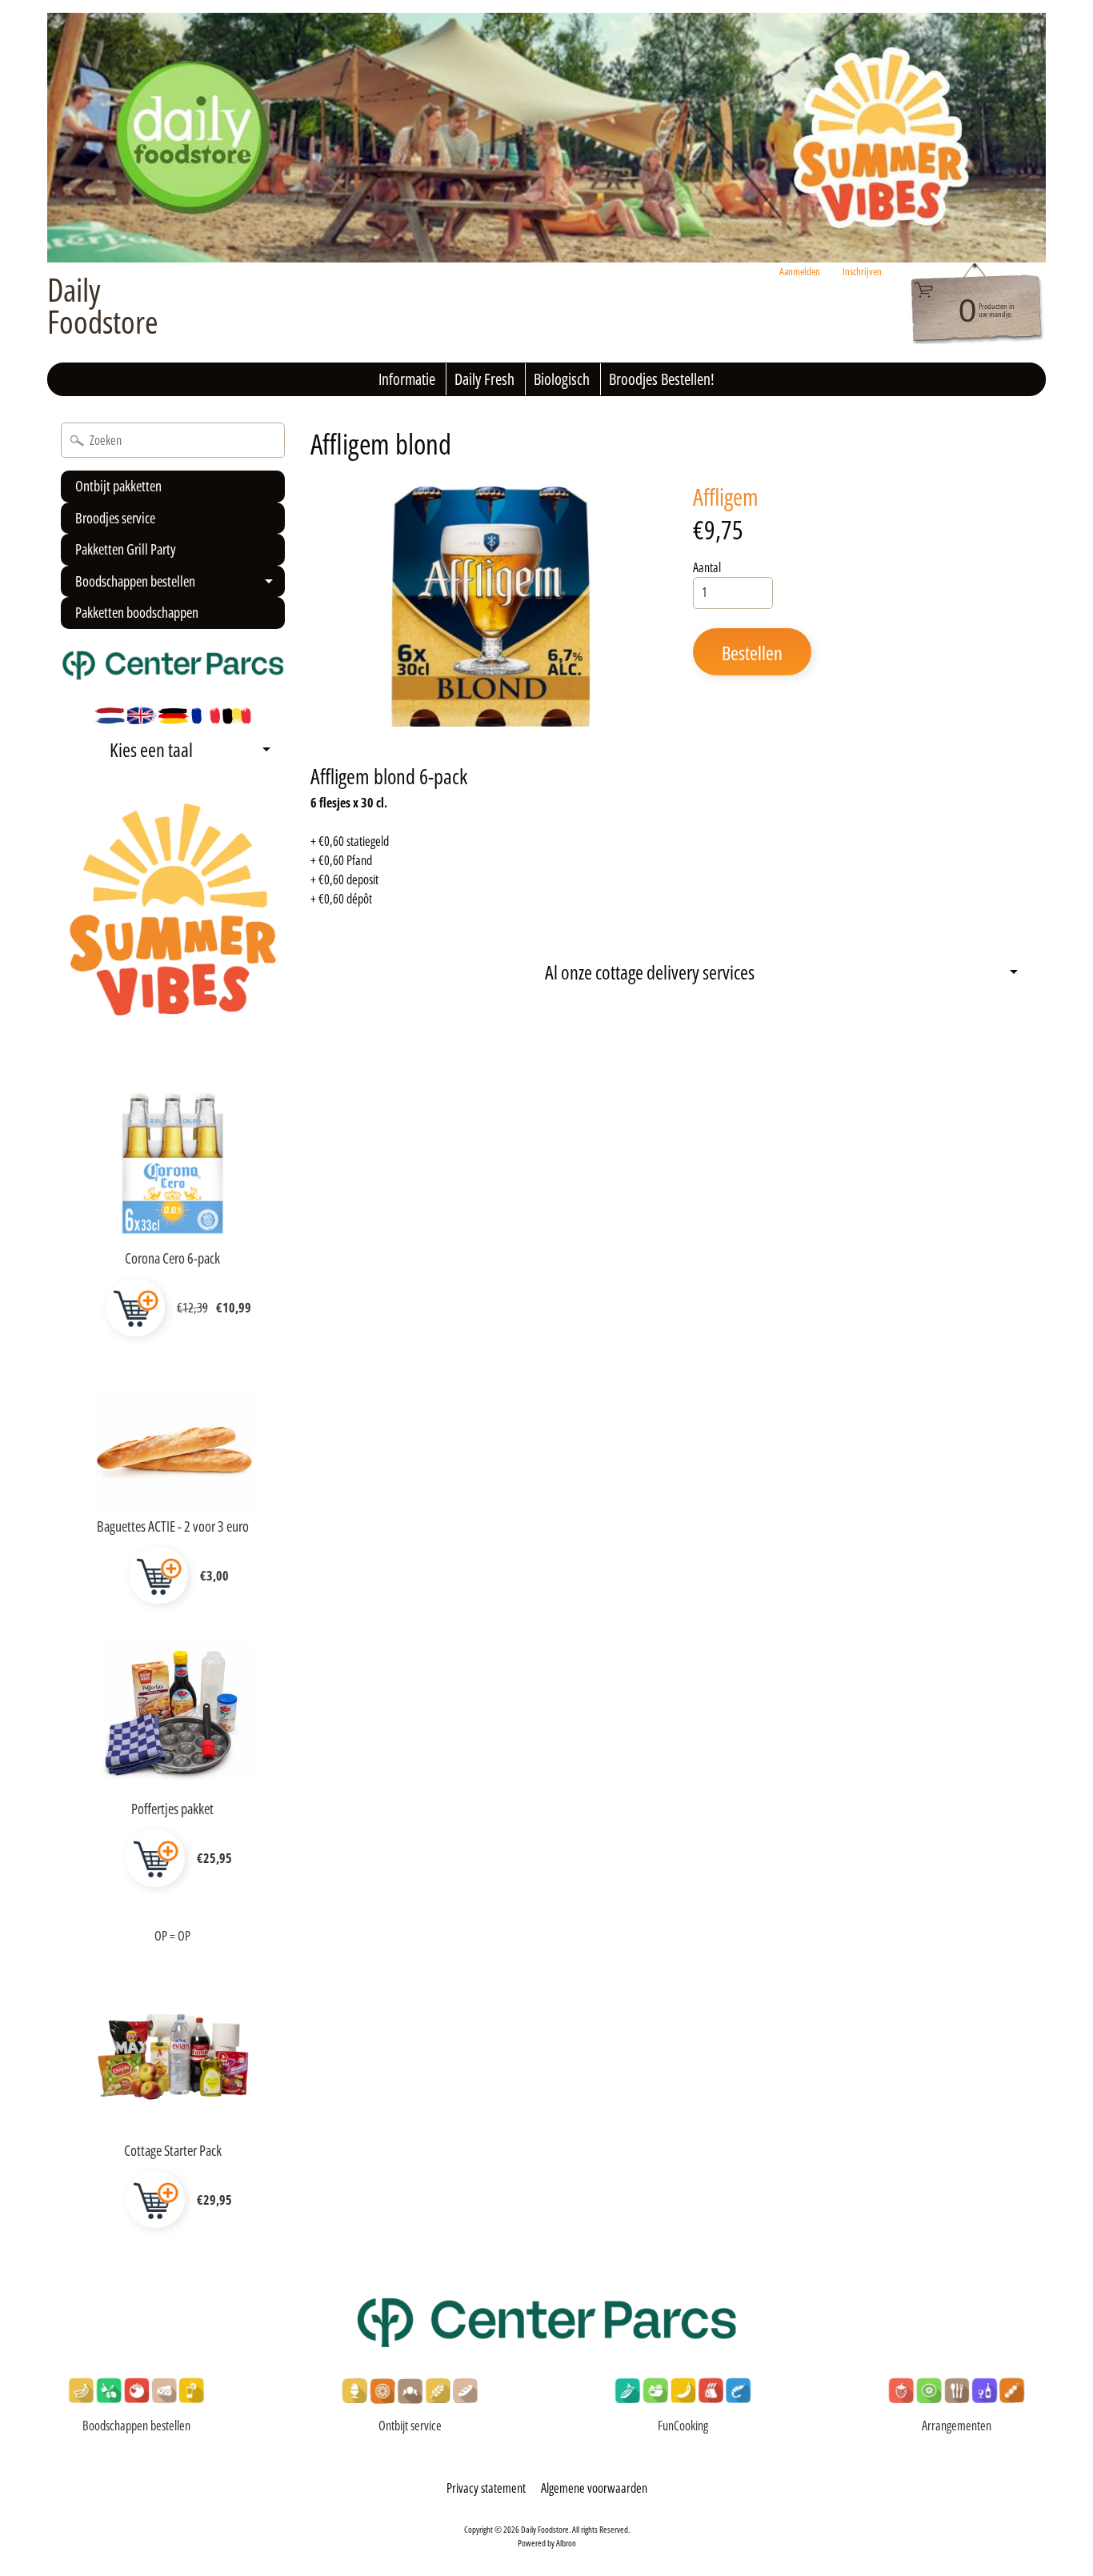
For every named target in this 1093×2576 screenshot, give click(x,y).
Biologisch (562, 379)
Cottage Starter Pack (173, 2150)
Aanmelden (800, 272)
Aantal (707, 567)
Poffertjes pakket (172, 1809)
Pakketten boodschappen (137, 612)
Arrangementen (957, 2426)
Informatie (407, 379)
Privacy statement (486, 2488)
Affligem (726, 497)
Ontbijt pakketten (118, 486)
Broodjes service (115, 518)
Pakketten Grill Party (126, 549)
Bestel (135, 1308)
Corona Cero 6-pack (172, 1258)
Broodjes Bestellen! (662, 379)
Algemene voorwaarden (594, 2488)
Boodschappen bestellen (178, 585)
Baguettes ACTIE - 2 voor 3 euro (173, 1526)
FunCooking (683, 2426)
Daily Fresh (484, 379)
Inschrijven (862, 272)
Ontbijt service (410, 2426)
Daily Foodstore (103, 306)
